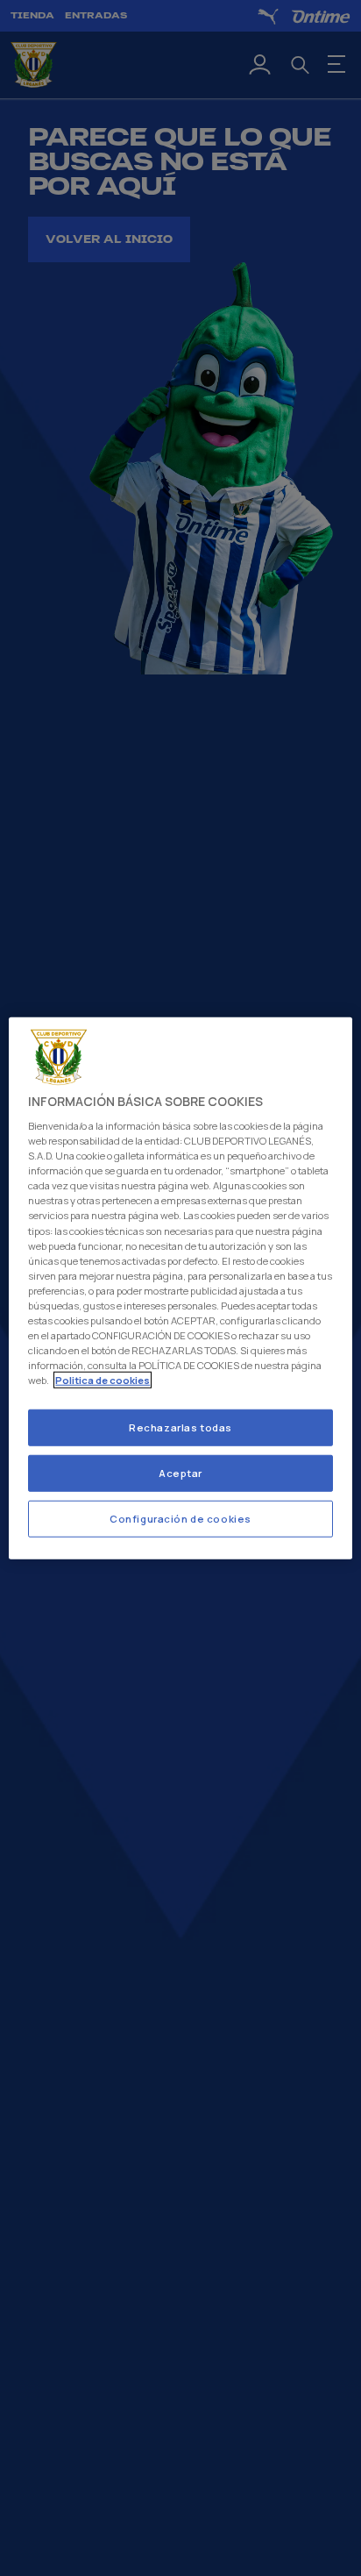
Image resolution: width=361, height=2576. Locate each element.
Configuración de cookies (180, 1519)
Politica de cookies (103, 1380)
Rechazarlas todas (180, 1427)
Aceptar (180, 1473)
